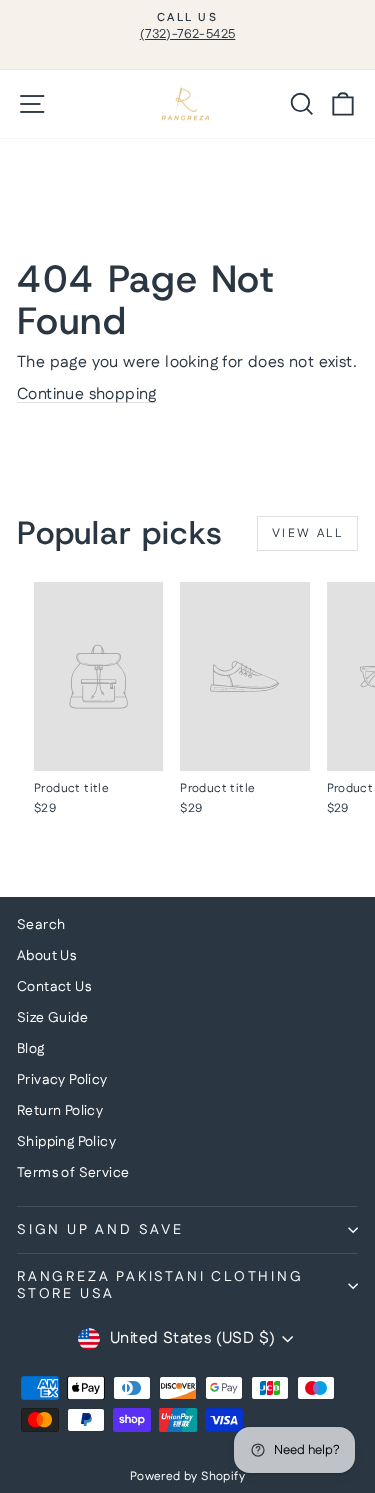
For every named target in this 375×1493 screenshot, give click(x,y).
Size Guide (52, 1018)
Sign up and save (100, 1230)
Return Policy (60, 1111)
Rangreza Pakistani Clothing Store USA (160, 1285)
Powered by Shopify (187, 1476)
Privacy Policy (62, 1080)
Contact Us (54, 987)
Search (41, 925)
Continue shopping (87, 394)
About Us (46, 956)
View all (307, 533)
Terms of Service (73, 1173)
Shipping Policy (66, 1142)
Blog (31, 1049)
